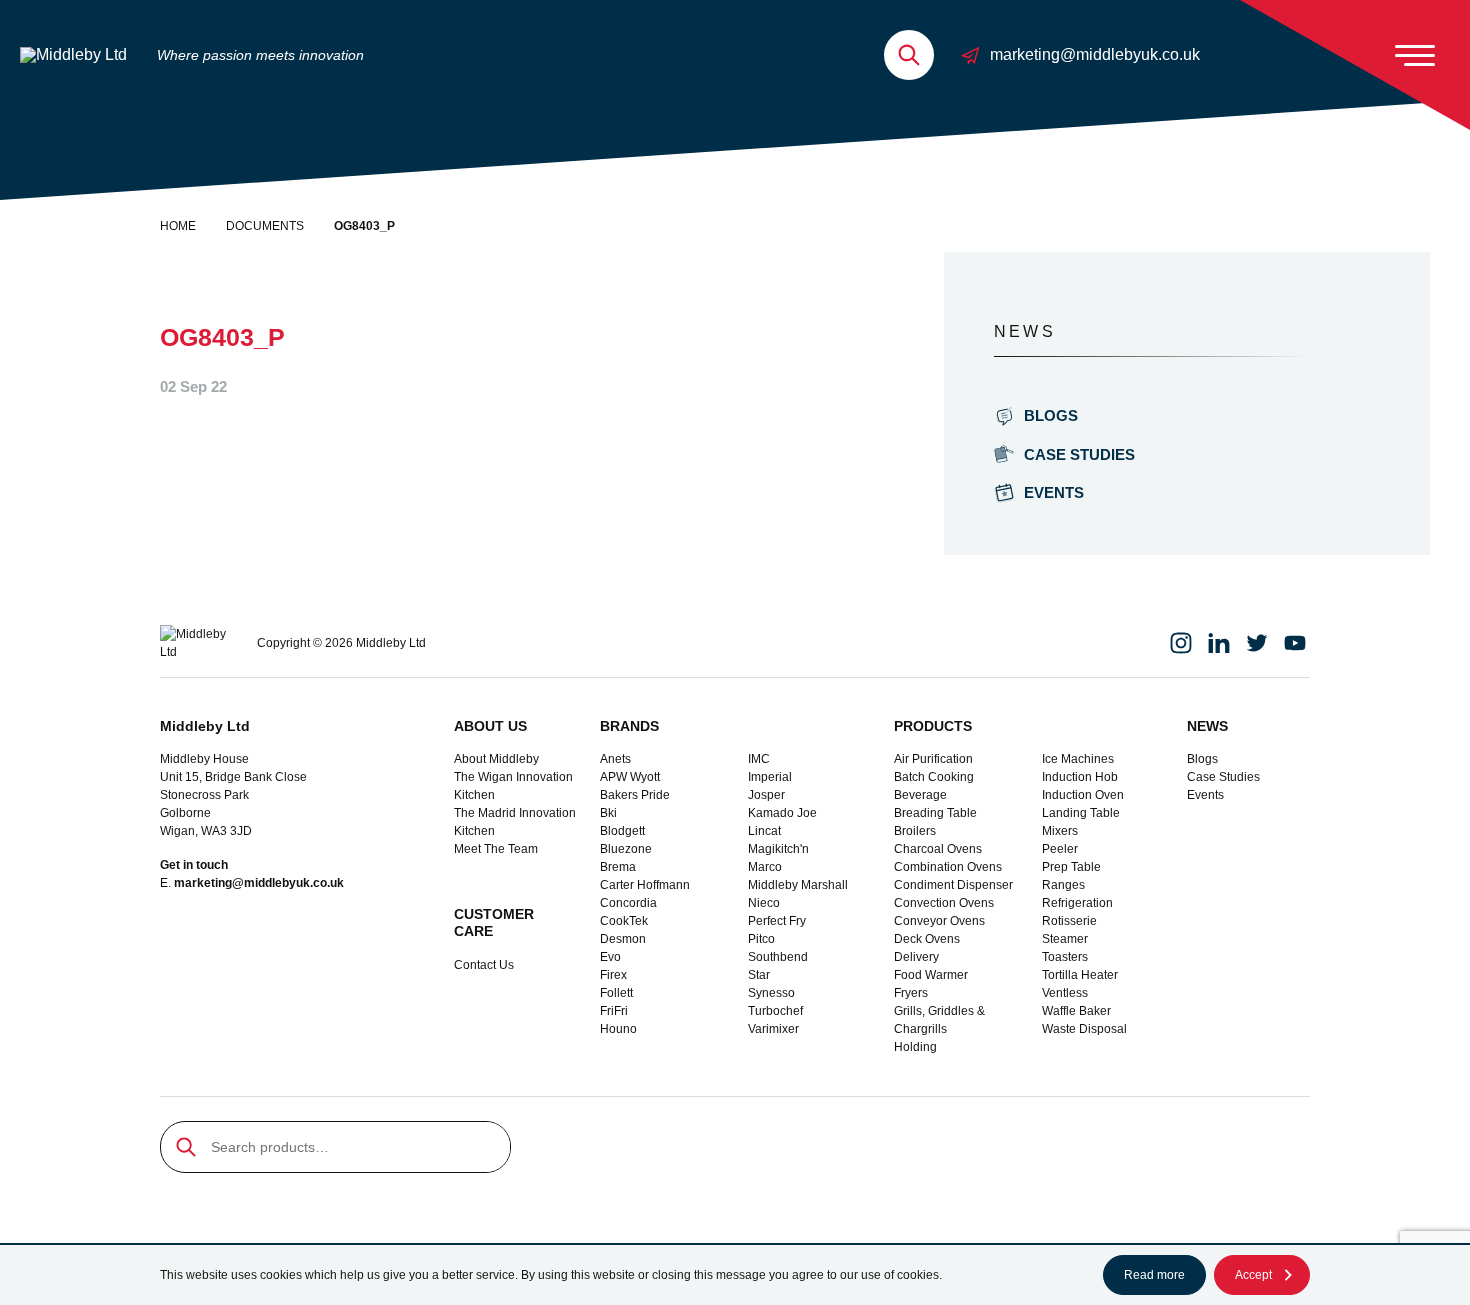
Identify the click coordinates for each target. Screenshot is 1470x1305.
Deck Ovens (927, 939)
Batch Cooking (934, 777)
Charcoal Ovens (938, 849)
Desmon (623, 939)
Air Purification (933, 759)
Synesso (771, 993)
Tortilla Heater (1080, 975)
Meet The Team (496, 849)
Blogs (1051, 415)
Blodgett (622, 831)
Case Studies (1079, 454)
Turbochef (775, 1011)
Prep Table (1071, 867)
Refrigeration (1077, 903)
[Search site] (909, 55)
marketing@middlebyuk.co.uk (1095, 54)
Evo (610, 957)
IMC (759, 759)
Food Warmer (931, 975)
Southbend (778, 957)
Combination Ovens (948, 867)
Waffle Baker (1076, 1011)
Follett (616, 993)
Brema (618, 867)
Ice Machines (1078, 759)
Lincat (764, 831)
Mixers (1060, 831)
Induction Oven (1083, 795)
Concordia (628, 903)
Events (1054, 492)
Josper (766, 795)
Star (759, 975)
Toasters (1065, 957)
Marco (765, 867)
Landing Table (1081, 813)
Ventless (1065, 993)
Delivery (916, 957)
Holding (915, 1047)
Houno (618, 1029)
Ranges (1063, 885)
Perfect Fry (777, 921)
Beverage (920, 795)
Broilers (915, 831)
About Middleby (496, 759)
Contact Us (484, 965)
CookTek (624, 921)
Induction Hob (1080, 777)
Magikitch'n (778, 849)
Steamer (1065, 939)
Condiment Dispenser (953, 885)
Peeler (1060, 849)
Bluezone (626, 849)
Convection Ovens (944, 903)
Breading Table (935, 813)
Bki (608, 813)
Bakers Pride (635, 795)
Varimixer (773, 1029)
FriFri (614, 1011)
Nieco (764, 903)
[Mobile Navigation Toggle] (1415, 55)
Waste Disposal (1084, 1029)
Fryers (911, 993)
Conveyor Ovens (939, 921)
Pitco (761, 939)
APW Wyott (630, 777)
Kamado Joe (782, 813)
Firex (613, 975)
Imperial (770, 777)
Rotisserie (1069, 921)
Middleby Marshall (798, 885)
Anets (615, 759)
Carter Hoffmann (645, 885)
